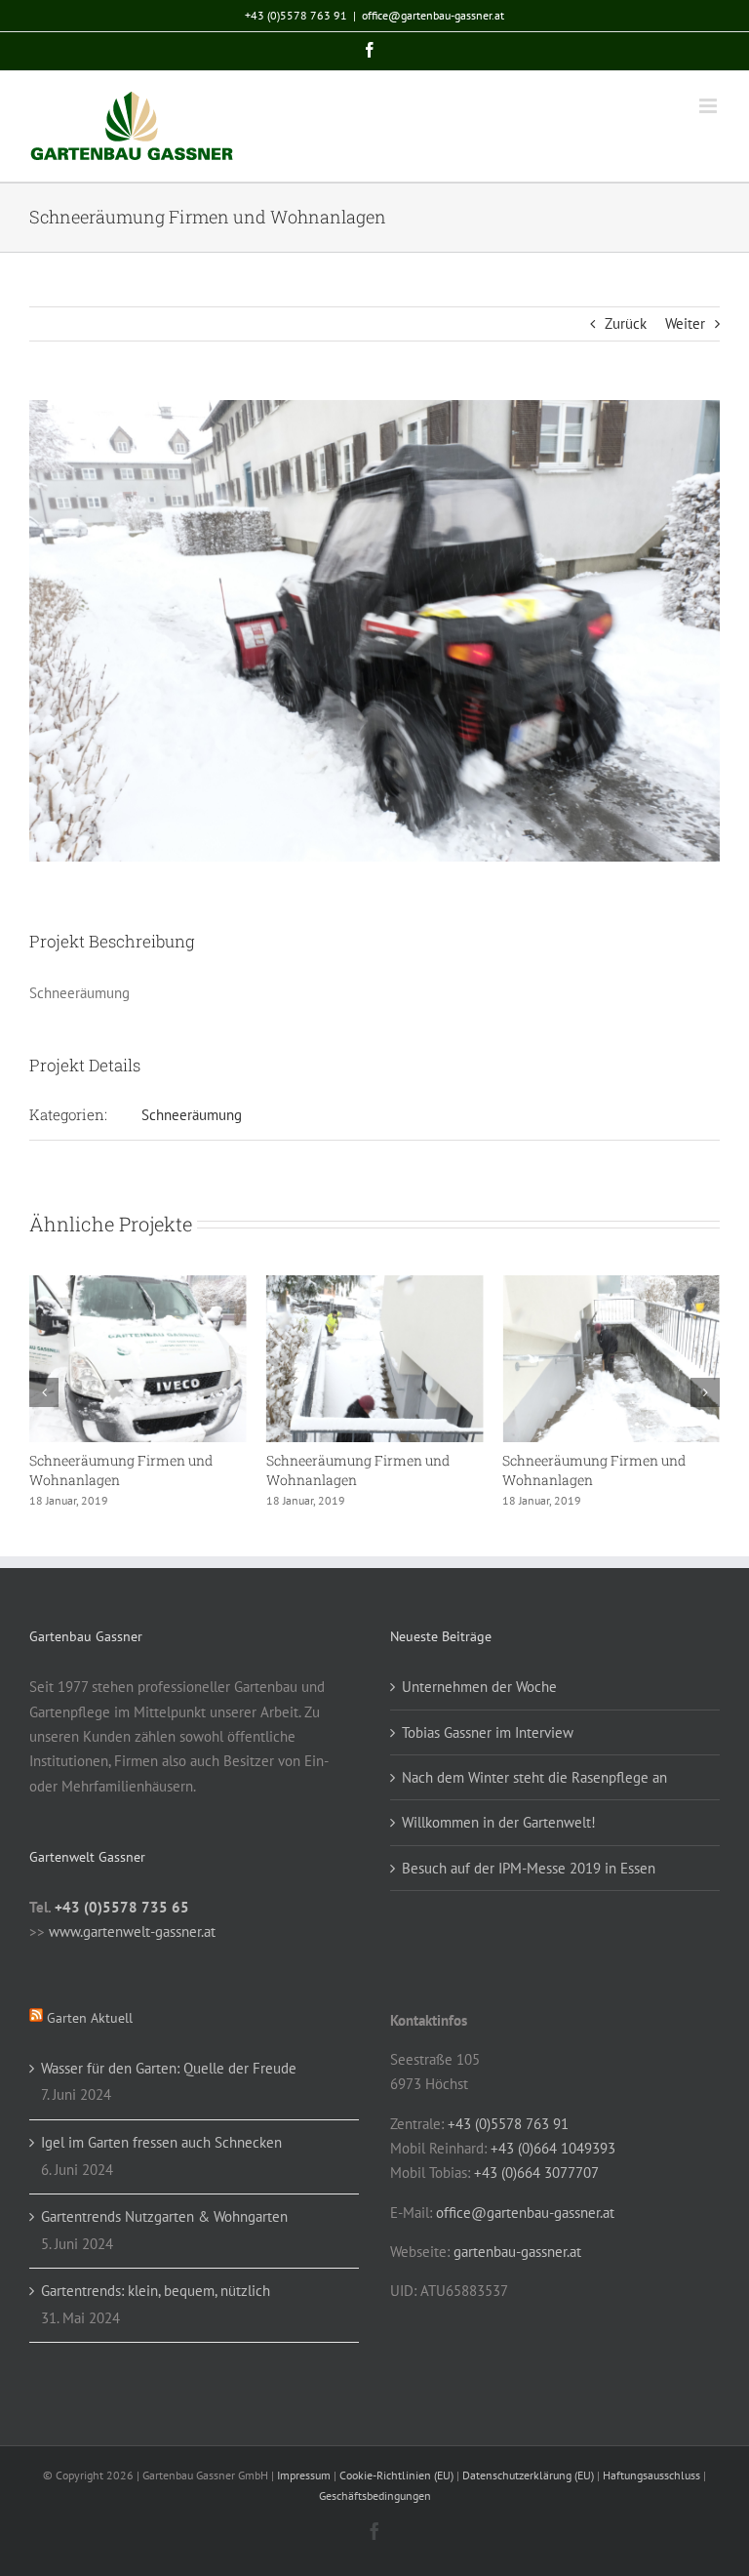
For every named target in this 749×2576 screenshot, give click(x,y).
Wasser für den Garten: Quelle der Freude (169, 2068)
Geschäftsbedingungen (375, 2495)
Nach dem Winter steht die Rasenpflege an (534, 1777)
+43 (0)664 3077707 (536, 2173)
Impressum (304, 2475)
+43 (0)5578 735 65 (122, 1907)
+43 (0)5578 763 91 (296, 15)
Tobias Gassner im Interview (488, 1732)
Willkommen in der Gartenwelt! (499, 1822)
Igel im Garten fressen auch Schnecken (161, 2142)
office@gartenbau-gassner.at (433, 15)
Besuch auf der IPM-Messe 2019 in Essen (529, 1868)
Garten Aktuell (90, 2018)
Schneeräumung (192, 1115)
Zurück (626, 323)
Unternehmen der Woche (479, 1687)
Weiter (685, 323)
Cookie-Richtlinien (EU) (396, 2475)
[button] (44, 1392)
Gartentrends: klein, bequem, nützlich (156, 2291)
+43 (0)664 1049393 (553, 2148)
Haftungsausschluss (651, 2475)
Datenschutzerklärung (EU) (528, 2475)
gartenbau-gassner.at (517, 2252)
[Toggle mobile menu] (710, 106)
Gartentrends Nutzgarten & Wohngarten (164, 2216)
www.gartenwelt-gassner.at (132, 1932)
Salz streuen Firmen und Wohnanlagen (425, 1470)
